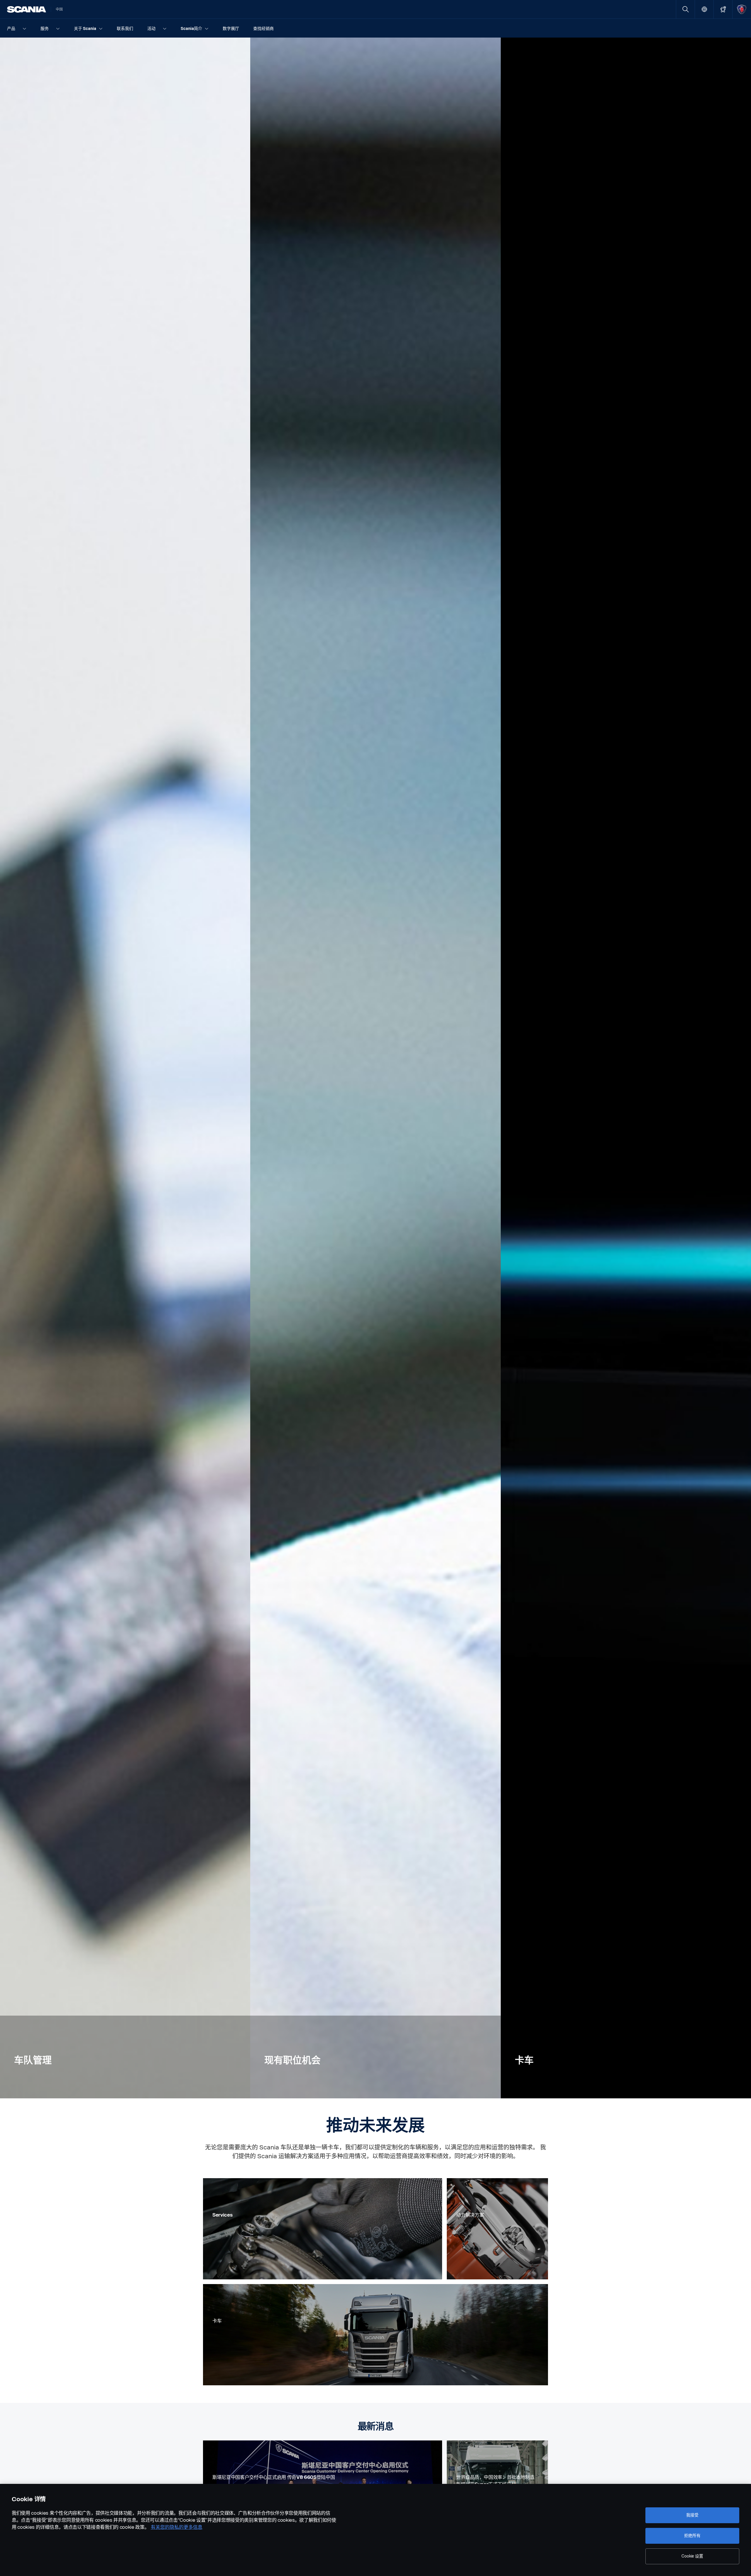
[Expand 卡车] (626, 1068)
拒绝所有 (692, 2536)
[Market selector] (704, 9)
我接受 (692, 2515)
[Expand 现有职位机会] (375, 1068)
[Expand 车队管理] (125, 1068)
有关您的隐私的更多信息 (177, 2527)
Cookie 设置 (692, 2556)
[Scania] (27, 9)
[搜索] (685, 9)
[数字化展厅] (723, 9)
